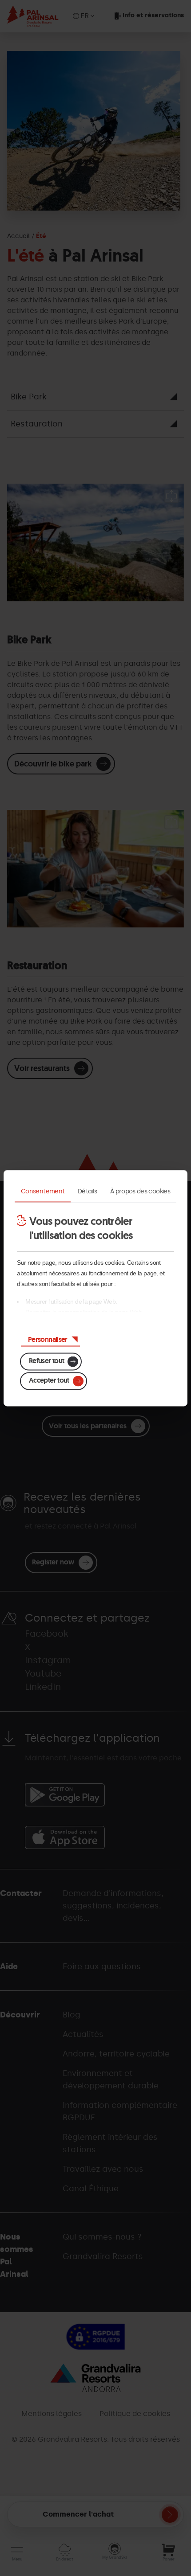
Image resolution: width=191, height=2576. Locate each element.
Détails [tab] (88, 1191)
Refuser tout (46, 1360)
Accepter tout (49, 1380)
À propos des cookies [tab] (140, 1191)
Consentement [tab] (43, 1191)
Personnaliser (48, 1339)
